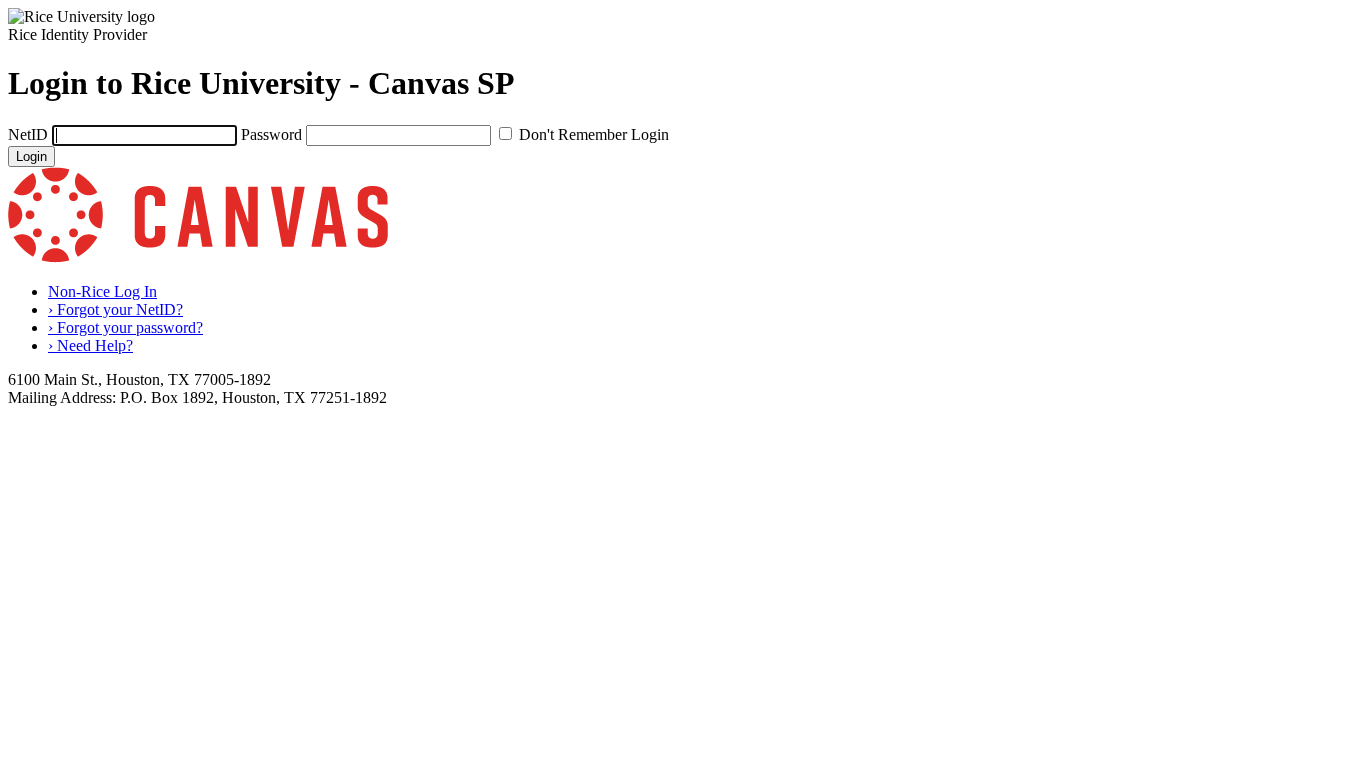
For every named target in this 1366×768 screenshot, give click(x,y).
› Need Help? (90, 345)
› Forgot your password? (125, 327)
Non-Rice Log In (102, 291)
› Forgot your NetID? (115, 309)
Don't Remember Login (594, 134)
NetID (28, 134)
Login (31, 156)
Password (271, 134)
